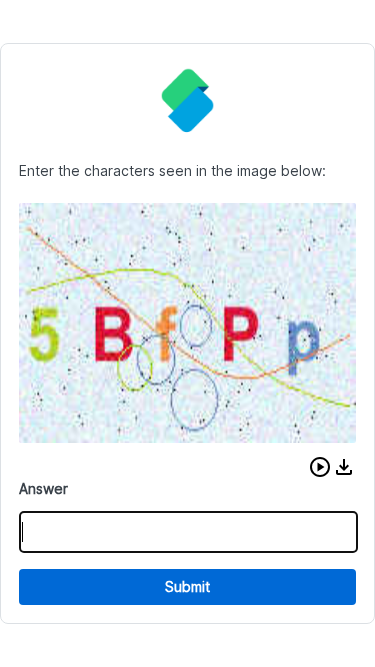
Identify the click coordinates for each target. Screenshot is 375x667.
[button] (320, 467)
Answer (43, 488)
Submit (187, 586)
